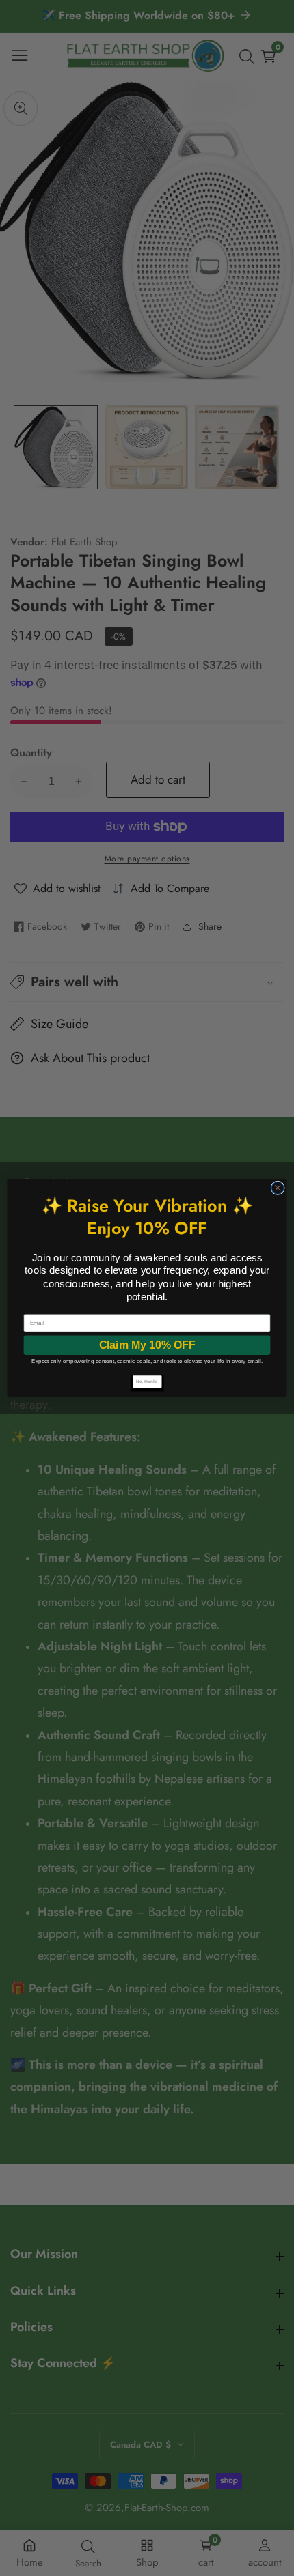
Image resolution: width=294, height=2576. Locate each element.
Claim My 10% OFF (147, 1345)
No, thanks (147, 1382)
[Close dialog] (278, 1188)
